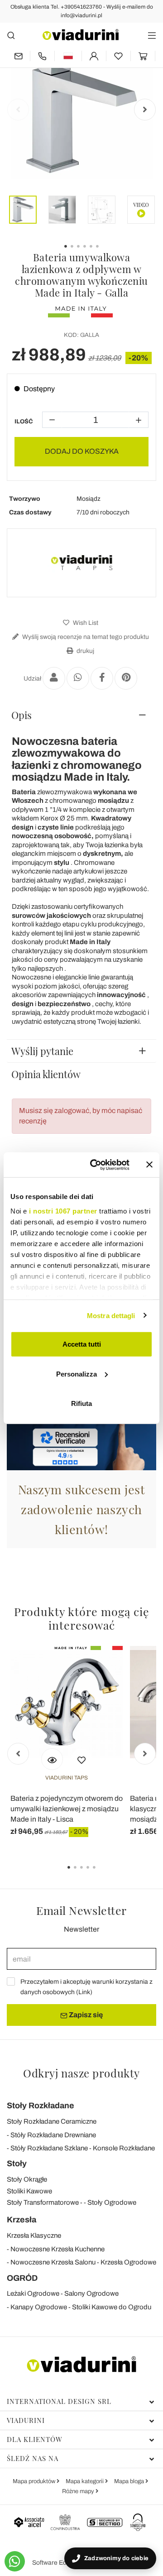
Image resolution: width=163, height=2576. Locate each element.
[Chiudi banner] (149, 1165)
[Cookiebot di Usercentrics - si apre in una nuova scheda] (96, 1165)
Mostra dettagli (111, 1315)
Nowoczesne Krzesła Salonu (53, 2262)
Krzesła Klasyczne (34, 2235)
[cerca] (11, 35)
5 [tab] (102, 1874)
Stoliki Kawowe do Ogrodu (112, 2307)
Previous (18, 110)
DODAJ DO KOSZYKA (82, 451)
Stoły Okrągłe (27, 2179)
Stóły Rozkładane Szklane (49, 2148)
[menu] (152, 35)
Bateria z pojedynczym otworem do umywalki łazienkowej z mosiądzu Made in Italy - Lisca (67, 1809)
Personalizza (77, 1374)
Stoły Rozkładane (41, 2106)
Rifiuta (81, 1403)
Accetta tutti (82, 1344)
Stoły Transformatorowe (43, 2202)
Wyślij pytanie (42, 1051)
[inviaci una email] (18, 56)
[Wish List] (81, 1759)
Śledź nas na (33, 2458)
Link (84, 1992)
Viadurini (26, 2420)
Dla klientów (35, 2439)
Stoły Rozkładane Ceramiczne (52, 2121)
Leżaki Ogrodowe (33, 2293)
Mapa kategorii (85, 2481)
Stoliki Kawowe (29, 2191)
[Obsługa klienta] (42, 56)
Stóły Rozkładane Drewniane (53, 2135)
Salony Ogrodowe (91, 2293)
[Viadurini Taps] (81, 563)
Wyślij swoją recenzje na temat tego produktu (85, 637)
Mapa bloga (130, 2481)
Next (145, 110)
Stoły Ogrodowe (112, 2202)
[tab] (81, 715)
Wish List (85, 623)
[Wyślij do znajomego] (54, 678)
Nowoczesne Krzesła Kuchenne (58, 2249)
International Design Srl (59, 2401)
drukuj (85, 651)
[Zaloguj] (94, 56)
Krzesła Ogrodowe (128, 2262)
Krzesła (22, 2220)
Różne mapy (79, 2491)
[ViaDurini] (81, 35)
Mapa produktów (35, 2481)
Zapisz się (85, 2015)
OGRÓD (22, 2278)
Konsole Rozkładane (124, 2148)
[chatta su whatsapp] (15, 2561)
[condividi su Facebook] (102, 678)
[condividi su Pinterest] (126, 678)
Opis (22, 715)
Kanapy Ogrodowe (39, 2307)
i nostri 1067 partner (63, 1211)
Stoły (17, 2163)
